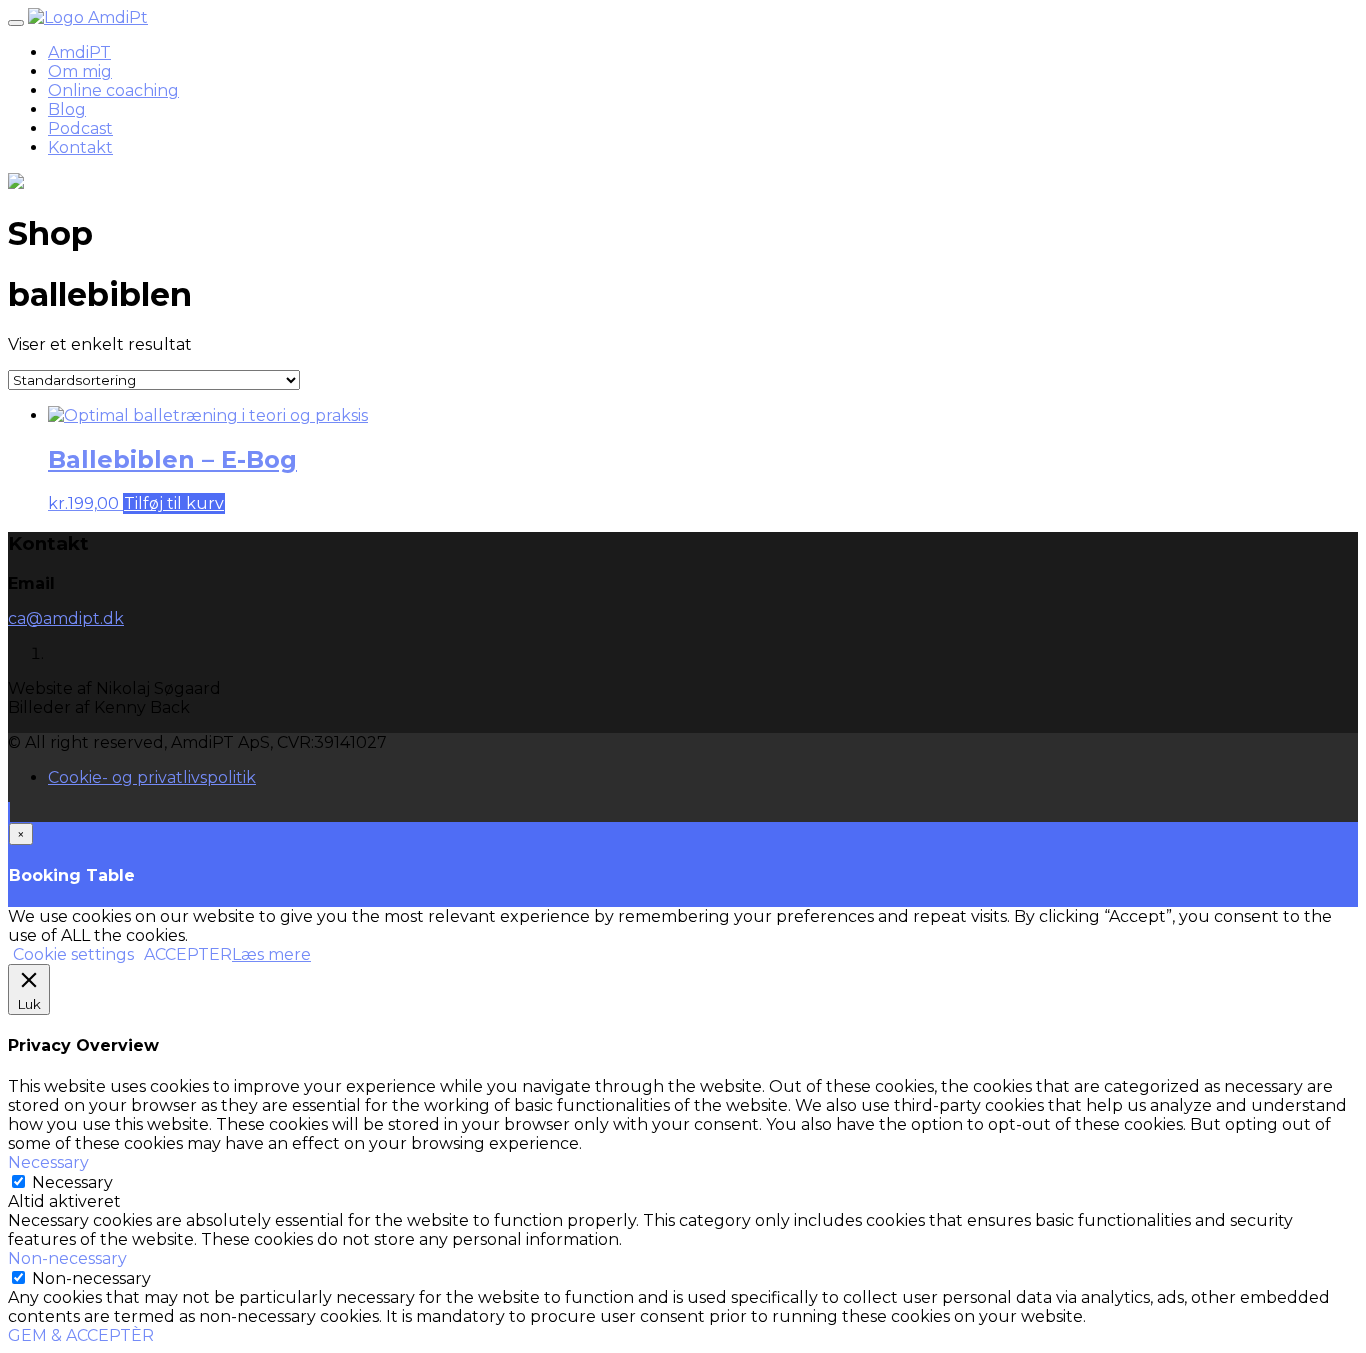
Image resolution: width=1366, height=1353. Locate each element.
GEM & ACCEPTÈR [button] (81, 1335)
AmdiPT (79, 52)
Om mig (80, 71)
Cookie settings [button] (73, 954)
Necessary (72, 1182)
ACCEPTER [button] (188, 954)
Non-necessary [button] (67, 1258)
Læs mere (271, 954)
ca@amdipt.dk (66, 618)
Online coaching (113, 90)
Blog (67, 109)
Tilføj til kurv (174, 503)
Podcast (80, 128)
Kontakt (80, 147)
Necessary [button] (48, 1162)
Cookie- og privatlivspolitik (152, 777)
